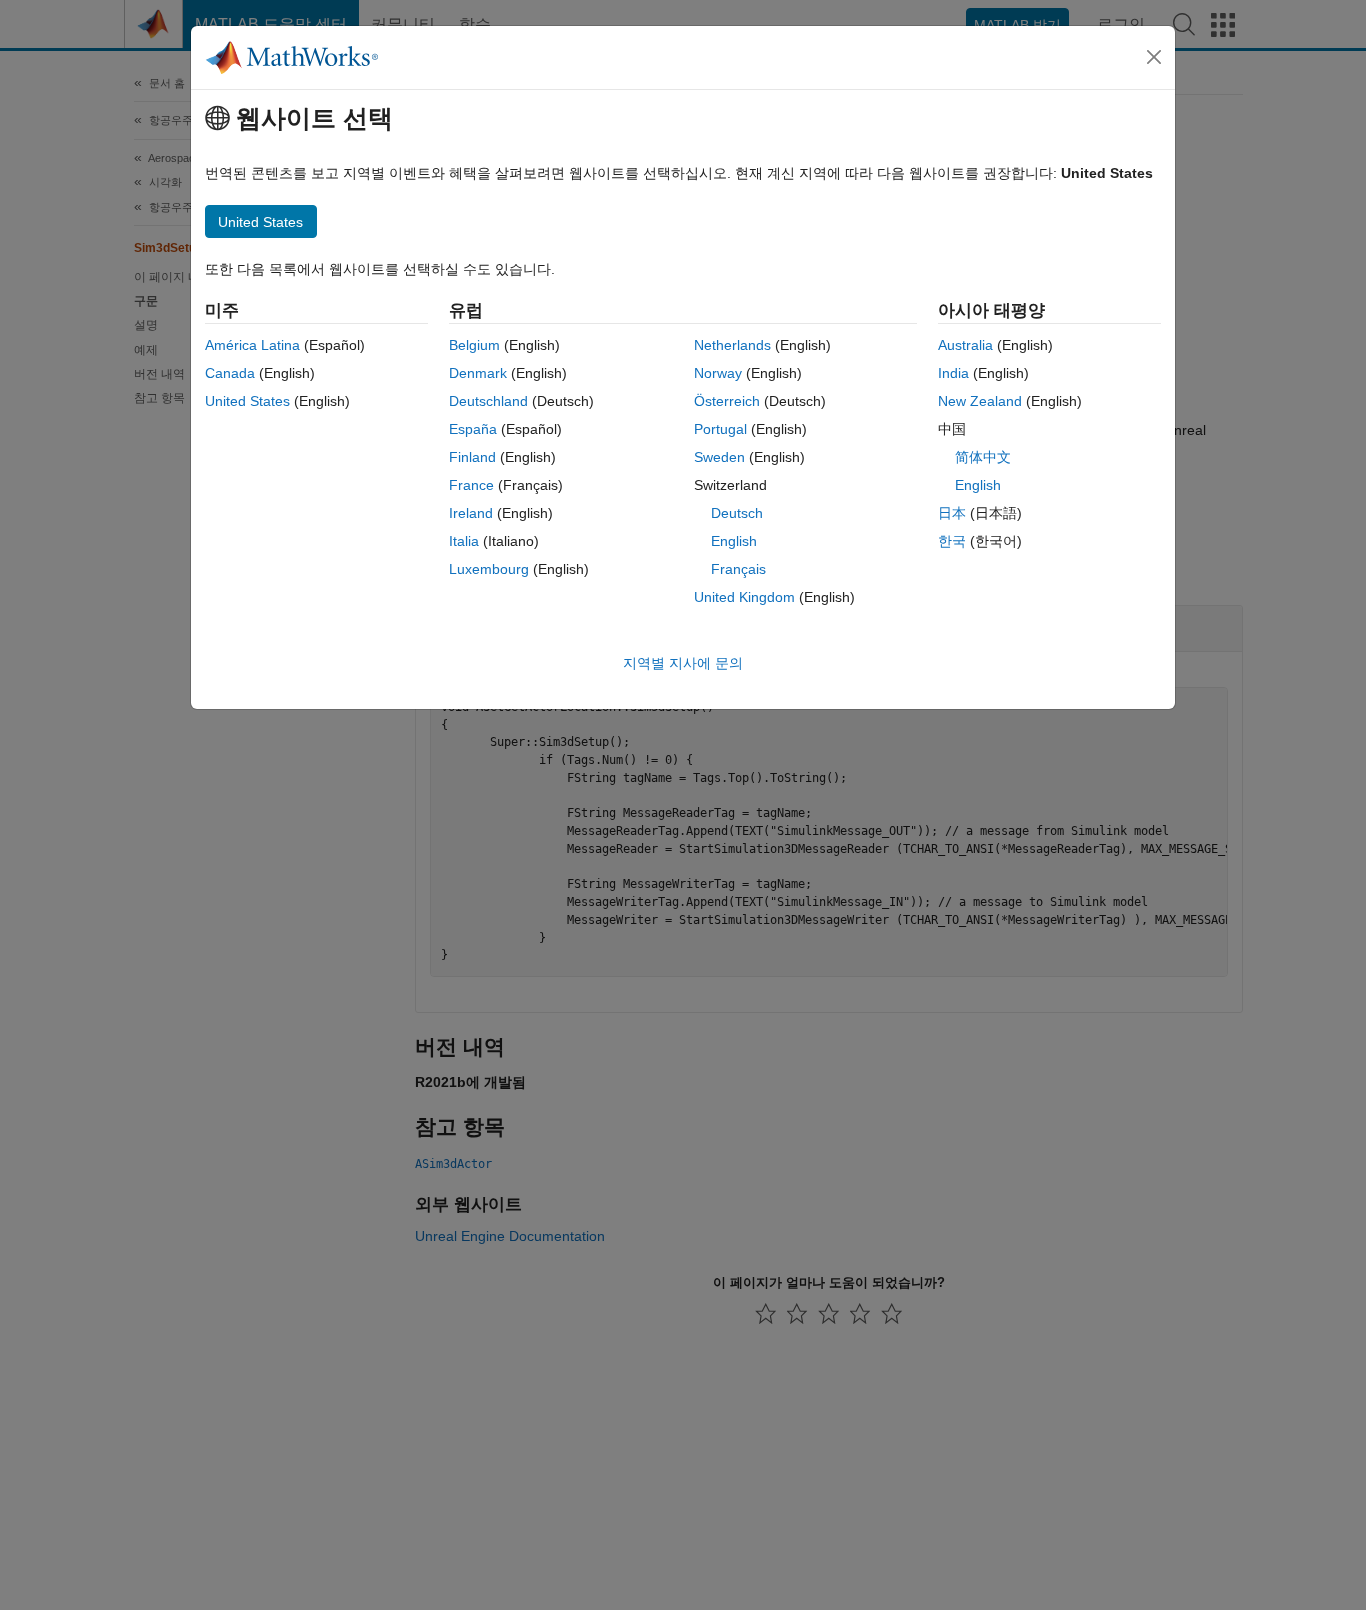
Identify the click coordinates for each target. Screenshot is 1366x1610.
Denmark (478, 373)
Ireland (471, 513)
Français (738, 569)
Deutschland (488, 401)
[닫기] (1154, 57)
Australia (965, 345)
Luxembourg (489, 569)
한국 (952, 541)
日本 (952, 513)
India (953, 373)
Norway (718, 373)
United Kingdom (744, 597)
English (734, 541)
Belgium (474, 345)
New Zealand (980, 401)
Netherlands (732, 345)
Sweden (719, 457)
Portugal (720, 429)
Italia (464, 541)
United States (247, 401)
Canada (230, 373)
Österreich (727, 401)
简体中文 (983, 457)
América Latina (252, 345)
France (471, 485)
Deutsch (737, 513)
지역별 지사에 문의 (683, 663)
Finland (472, 457)
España (473, 429)
